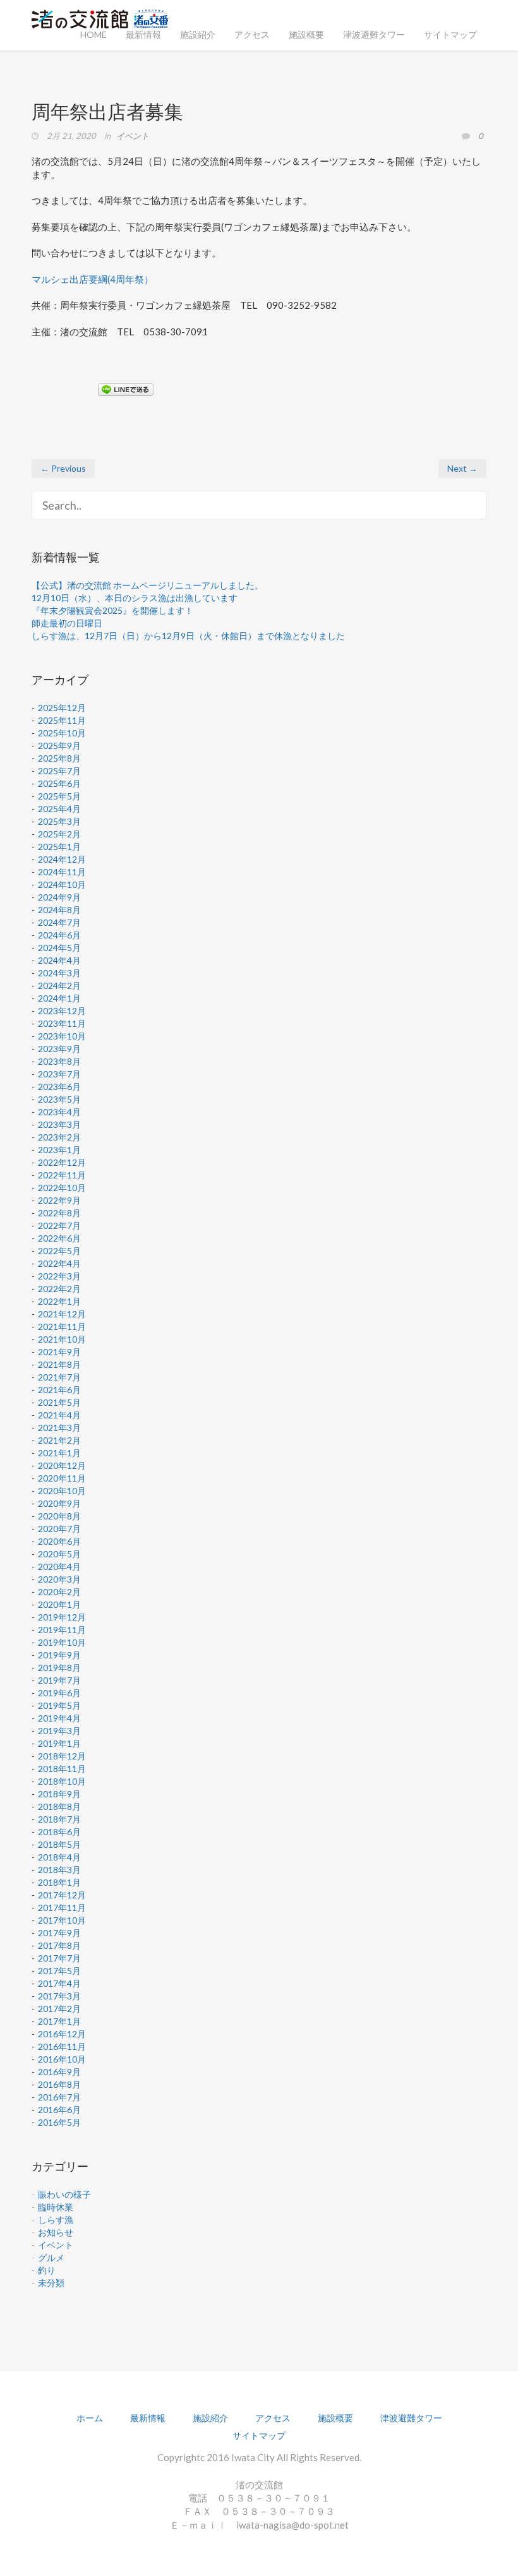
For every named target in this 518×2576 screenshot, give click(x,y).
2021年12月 (62, 1314)
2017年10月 (62, 1920)
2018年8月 (59, 1806)
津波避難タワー (374, 34)
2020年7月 (59, 1529)
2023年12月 (62, 1011)
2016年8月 (59, 2084)
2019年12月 (62, 1617)
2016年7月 (59, 2097)
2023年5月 (59, 1099)
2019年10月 (62, 1642)
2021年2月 (59, 1440)
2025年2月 (59, 834)
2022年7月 (59, 1225)
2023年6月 (59, 1087)
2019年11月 (62, 1630)
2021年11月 (62, 1327)
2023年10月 (62, 1036)
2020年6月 (59, 1541)
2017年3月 (59, 1996)
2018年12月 (62, 1756)
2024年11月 (62, 872)
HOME (93, 34)
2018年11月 (62, 1769)
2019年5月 (59, 1705)
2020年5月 (59, 1554)
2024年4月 (59, 960)
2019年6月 (59, 1693)
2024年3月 (59, 973)
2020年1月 (59, 1604)
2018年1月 (59, 1882)
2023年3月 (59, 1124)
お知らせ (56, 2232)
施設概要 (306, 34)
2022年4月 (59, 1263)
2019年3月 (59, 1731)
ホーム (90, 2418)
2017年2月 (59, 2009)
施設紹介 (198, 34)
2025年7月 (59, 771)
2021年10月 (62, 1339)
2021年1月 (59, 1453)
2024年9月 (59, 897)
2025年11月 (62, 720)
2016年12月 (62, 2034)
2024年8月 (59, 910)
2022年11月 (62, 1175)
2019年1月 (59, 1743)
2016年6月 (59, 2110)
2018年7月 (59, 1819)
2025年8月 (59, 758)
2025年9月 (59, 746)
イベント (133, 136)
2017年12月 (62, 1895)
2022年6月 (59, 1238)
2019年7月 (59, 1680)
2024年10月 (62, 884)
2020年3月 (59, 1579)
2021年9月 (59, 1352)
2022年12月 (62, 1162)
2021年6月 (59, 1390)
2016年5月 (59, 2122)
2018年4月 (59, 1857)
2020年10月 (62, 1491)
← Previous (63, 468)
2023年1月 (59, 1150)
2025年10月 (62, 733)
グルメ (51, 2257)
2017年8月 (59, 1945)
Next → (462, 468)
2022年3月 (59, 1276)
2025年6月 (59, 783)
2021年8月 (59, 1364)
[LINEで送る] (126, 389)
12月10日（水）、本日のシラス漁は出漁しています (135, 598)
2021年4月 (59, 1415)
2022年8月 (59, 1213)
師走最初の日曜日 (67, 623)
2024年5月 (59, 948)
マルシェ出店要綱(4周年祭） (93, 279)
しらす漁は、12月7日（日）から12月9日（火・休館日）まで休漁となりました (188, 636)
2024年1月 (59, 998)
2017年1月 (59, 2021)
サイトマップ (450, 34)
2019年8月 (59, 1668)
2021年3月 (59, 1428)
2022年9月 (59, 1200)
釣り (47, 2270)
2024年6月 (59, 935)
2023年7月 (59, 1074)
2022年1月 (59, 1301)
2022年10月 (62, 1188)
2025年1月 (59, 847)
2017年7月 (59, 1958)
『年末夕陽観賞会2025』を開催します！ (112, 610)
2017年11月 (62, 1908)
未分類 (51, 2283)
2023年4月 (59, 1112)
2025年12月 (62, 708)
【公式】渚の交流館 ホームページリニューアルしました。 (148, 585)
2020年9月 (59, 1503)
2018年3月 (59, 1870)
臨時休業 (56, 2207)
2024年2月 (59, 985)
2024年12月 (62, 859)
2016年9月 (59, 2072)
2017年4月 (59, 1983)
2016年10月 (62, 2059)
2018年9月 (59, 1794)
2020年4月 (59, 1567)
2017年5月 (59, 1971)
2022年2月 (59, 1289)
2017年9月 (59, 1933)
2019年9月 (59, 1655)
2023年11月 (62, 1023)
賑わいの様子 (64, 2194)
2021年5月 (59, 1402)
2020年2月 (59, 1592)
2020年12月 (62, 1465)
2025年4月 (59, 809)
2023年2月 (59, 1137)
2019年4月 (59, 1718)
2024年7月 (59, 922)
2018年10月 (62, 1781)
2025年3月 (59, 821)
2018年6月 (59, 1832)
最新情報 (143, 34)
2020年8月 (59, 1516)
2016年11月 (62, 2046)
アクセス (252, 34)
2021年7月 (59, 1377)
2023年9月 (59, 1049)
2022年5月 (59, 1251)
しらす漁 (56, 2220)
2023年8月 (59, 1061)
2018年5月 (59, 1844)
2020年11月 (62, 1478)
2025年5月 (59, 796)
